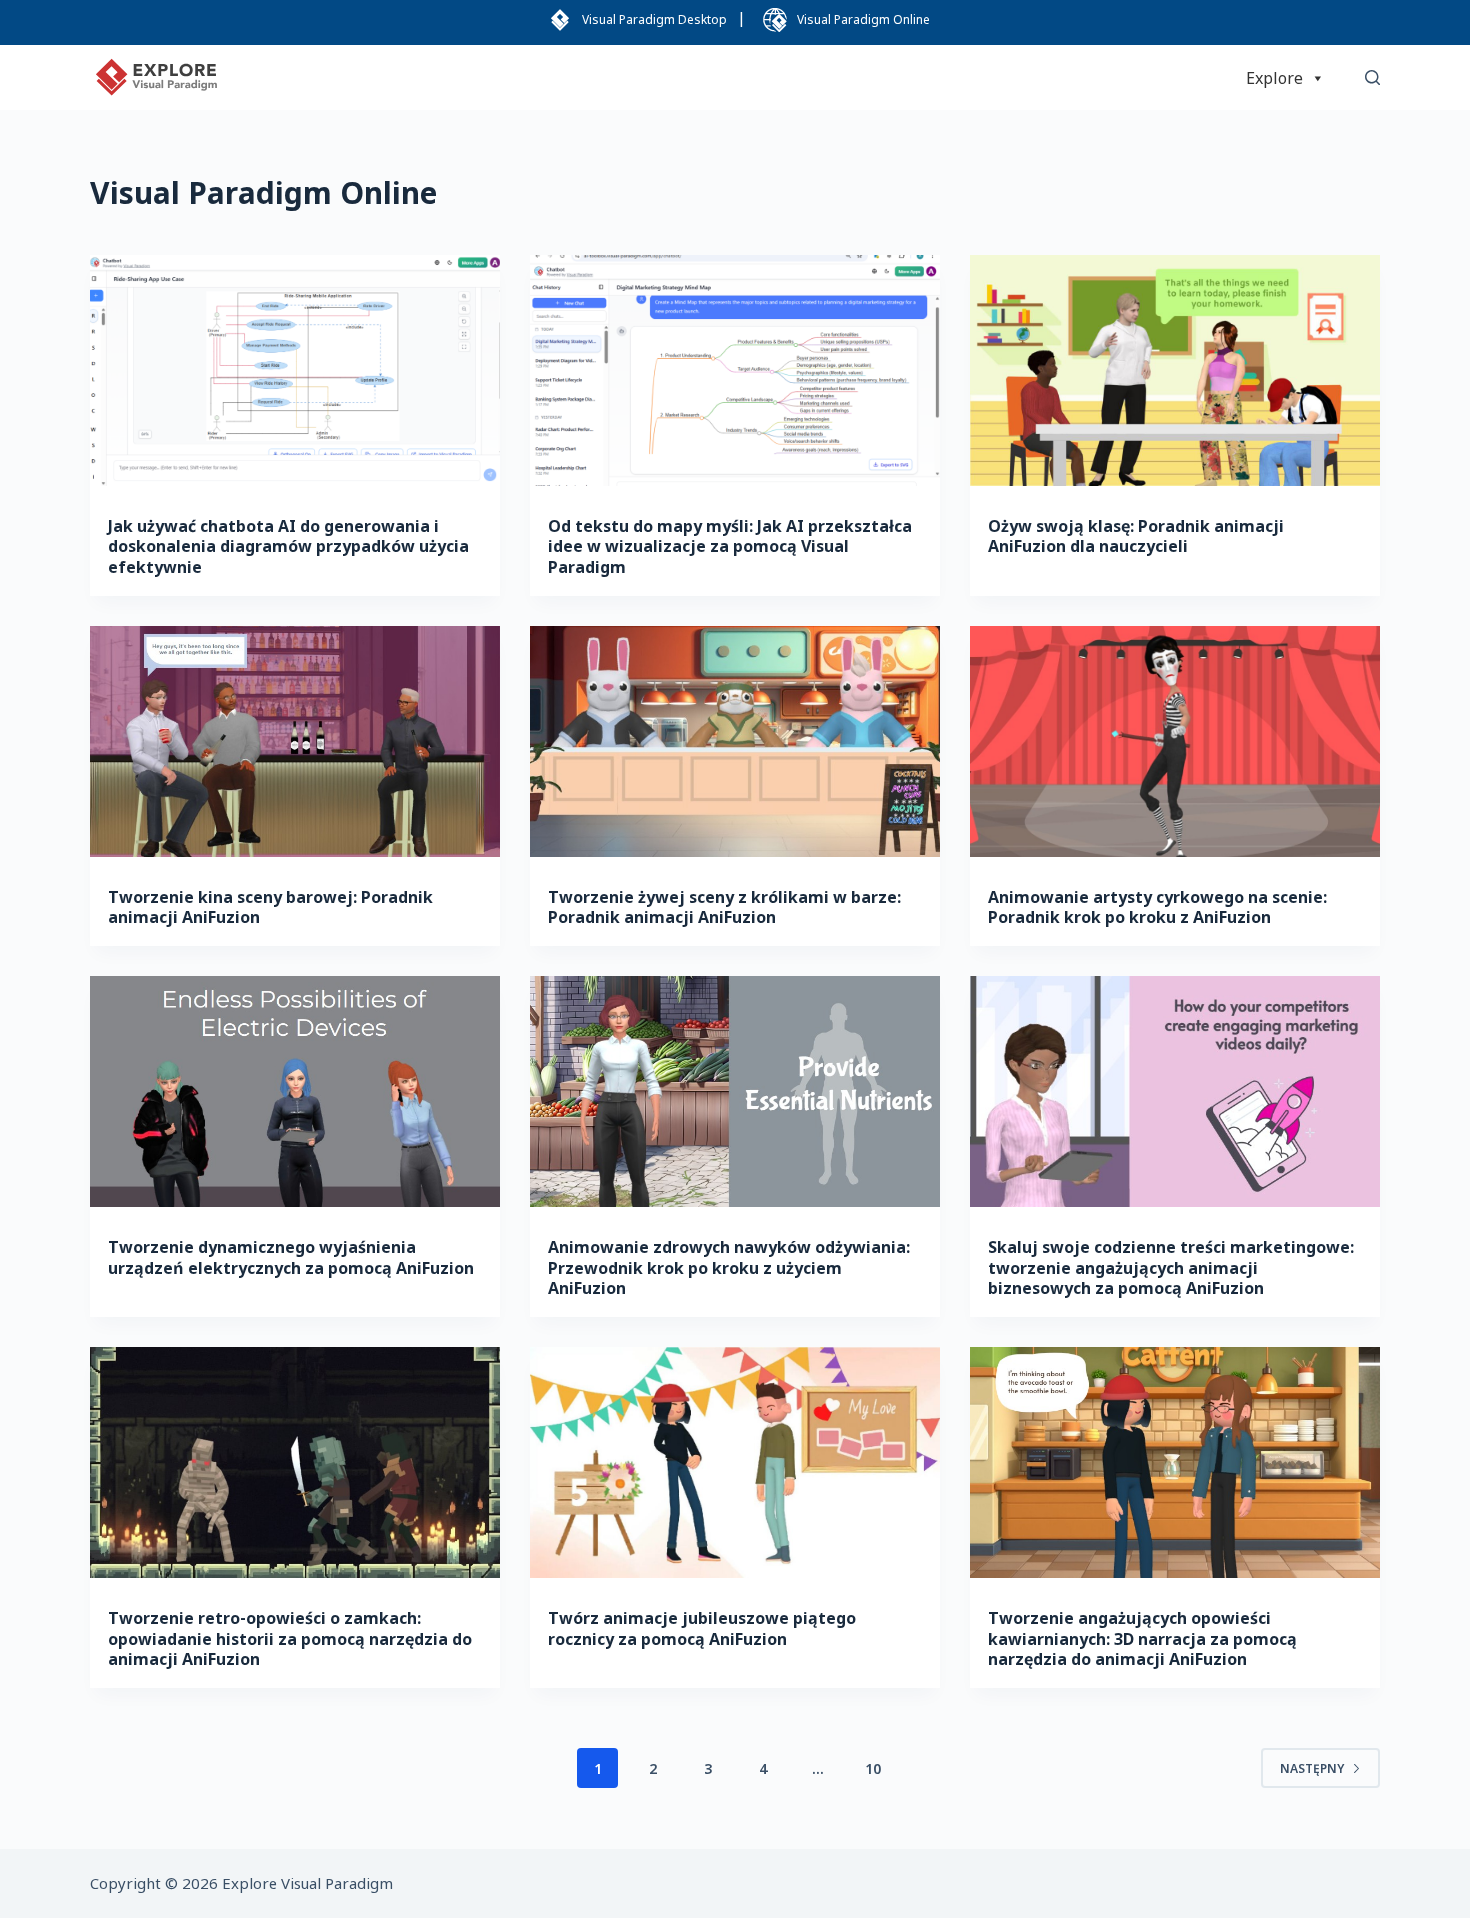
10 (873, 1768)
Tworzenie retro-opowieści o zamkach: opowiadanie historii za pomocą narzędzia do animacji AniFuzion (290, 1639)
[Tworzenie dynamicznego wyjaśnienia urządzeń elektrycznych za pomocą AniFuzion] (295, 1091)
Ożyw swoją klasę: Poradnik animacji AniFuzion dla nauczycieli (1136, 536)
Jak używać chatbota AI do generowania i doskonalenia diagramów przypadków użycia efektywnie (288, 547)
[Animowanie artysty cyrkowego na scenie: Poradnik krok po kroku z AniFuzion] (1175, 741)
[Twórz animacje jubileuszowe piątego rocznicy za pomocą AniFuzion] (735, 1462)
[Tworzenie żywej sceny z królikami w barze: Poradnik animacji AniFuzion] (735, 741)
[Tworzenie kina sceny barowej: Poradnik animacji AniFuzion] (295, 741)
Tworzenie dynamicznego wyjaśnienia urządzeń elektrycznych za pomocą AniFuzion (291, 1257)
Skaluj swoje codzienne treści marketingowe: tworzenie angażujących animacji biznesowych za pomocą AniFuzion (1171, 1268)
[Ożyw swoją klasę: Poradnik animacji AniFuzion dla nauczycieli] (1175, 370)
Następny (1312, 1768)
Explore (1274, 78)
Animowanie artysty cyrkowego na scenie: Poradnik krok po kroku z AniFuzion (1157, 907)
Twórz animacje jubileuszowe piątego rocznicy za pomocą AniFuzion (702, 1628)
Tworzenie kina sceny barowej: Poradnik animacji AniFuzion (270, 907)
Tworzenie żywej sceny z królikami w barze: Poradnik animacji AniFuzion (724, 907)
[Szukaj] (1372, 77)
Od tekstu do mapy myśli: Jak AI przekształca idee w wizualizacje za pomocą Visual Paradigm (730, 547)
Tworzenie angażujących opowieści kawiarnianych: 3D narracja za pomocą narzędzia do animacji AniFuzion (1142, 1639)
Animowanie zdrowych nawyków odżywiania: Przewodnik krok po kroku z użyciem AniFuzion (729, 1268)
